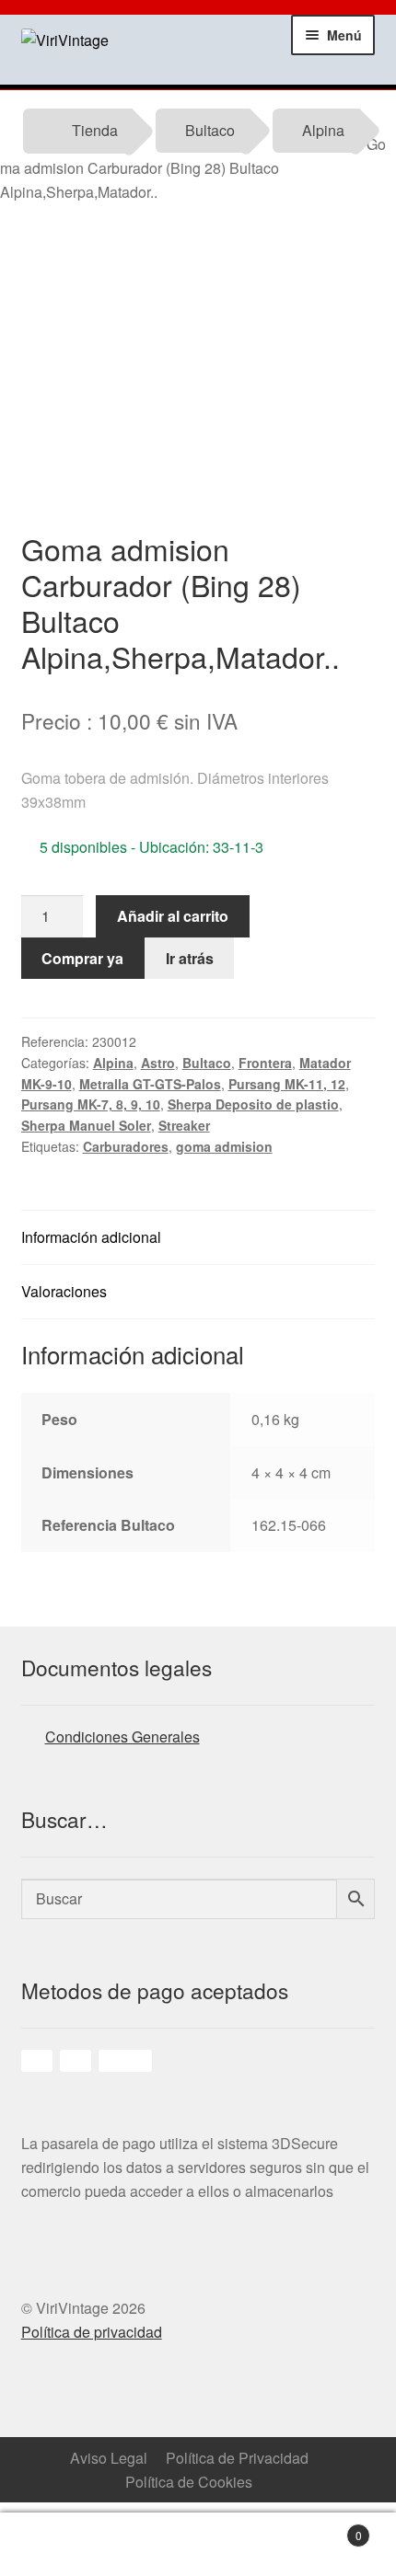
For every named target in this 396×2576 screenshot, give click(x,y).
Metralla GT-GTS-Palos (150, 1084)
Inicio (50, 2545)
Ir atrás (190, 958)
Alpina (323, 130)
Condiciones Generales (122, 1736)
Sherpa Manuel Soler (86, 1125)
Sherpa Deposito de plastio (253, 1104)
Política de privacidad (92, 2332)
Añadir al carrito (173, 916)
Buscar (248, 2545)
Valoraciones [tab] (64, 1291)
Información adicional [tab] (91, 1237)
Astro (158, 1063)
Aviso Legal (109, 2458)
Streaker (184, 1125)
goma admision (224, 1146)
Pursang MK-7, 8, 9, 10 (91, 1104)
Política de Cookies (189, 2482)
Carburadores (126, 1146)
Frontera (265, 1063)
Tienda (95, 130)
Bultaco (210, 130)
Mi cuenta (149, 2545)
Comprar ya (82, 958)
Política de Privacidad (237, 2458)
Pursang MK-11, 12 (287, 1084)
